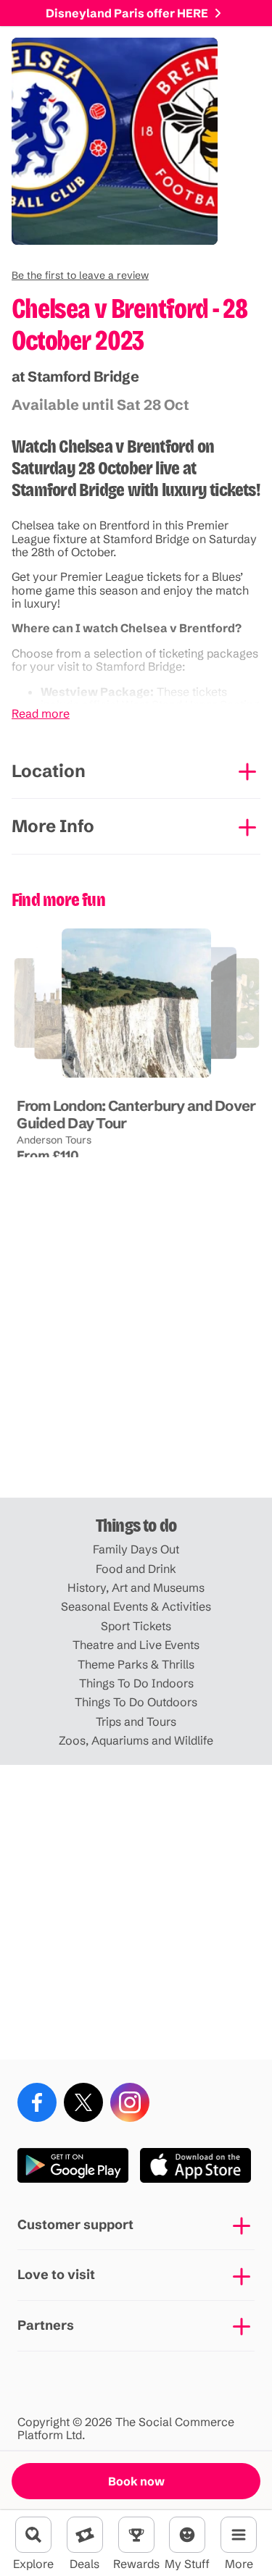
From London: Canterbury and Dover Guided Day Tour (136, 1113)
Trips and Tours (136, 1721)
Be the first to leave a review (80, 275)
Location (49, 771)
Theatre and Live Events (136, 1645)
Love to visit (56, 2274)
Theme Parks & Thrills (136, 1664)
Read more (41, 713)
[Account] (187, 2535)
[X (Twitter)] (83, 2102)
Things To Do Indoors (136, 1683)
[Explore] (33, 2535)
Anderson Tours (54, 1139)
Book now (136, 2481)
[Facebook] (37, 2102)
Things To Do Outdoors (136, 1702)
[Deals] (85, 2535)
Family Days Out (136, 1549)
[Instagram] (130, 2102)
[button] (80, 275)
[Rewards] (136, 2535)
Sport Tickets (136, 1626)
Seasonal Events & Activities (136, 1606)
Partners (46, 2325)
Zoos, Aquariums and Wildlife (136, 1740)
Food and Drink (136, 1569)
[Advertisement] (136, 1350)
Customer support (75, 2224)
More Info (53, 826)
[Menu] (239, 2535)
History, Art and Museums (136, 1587)
